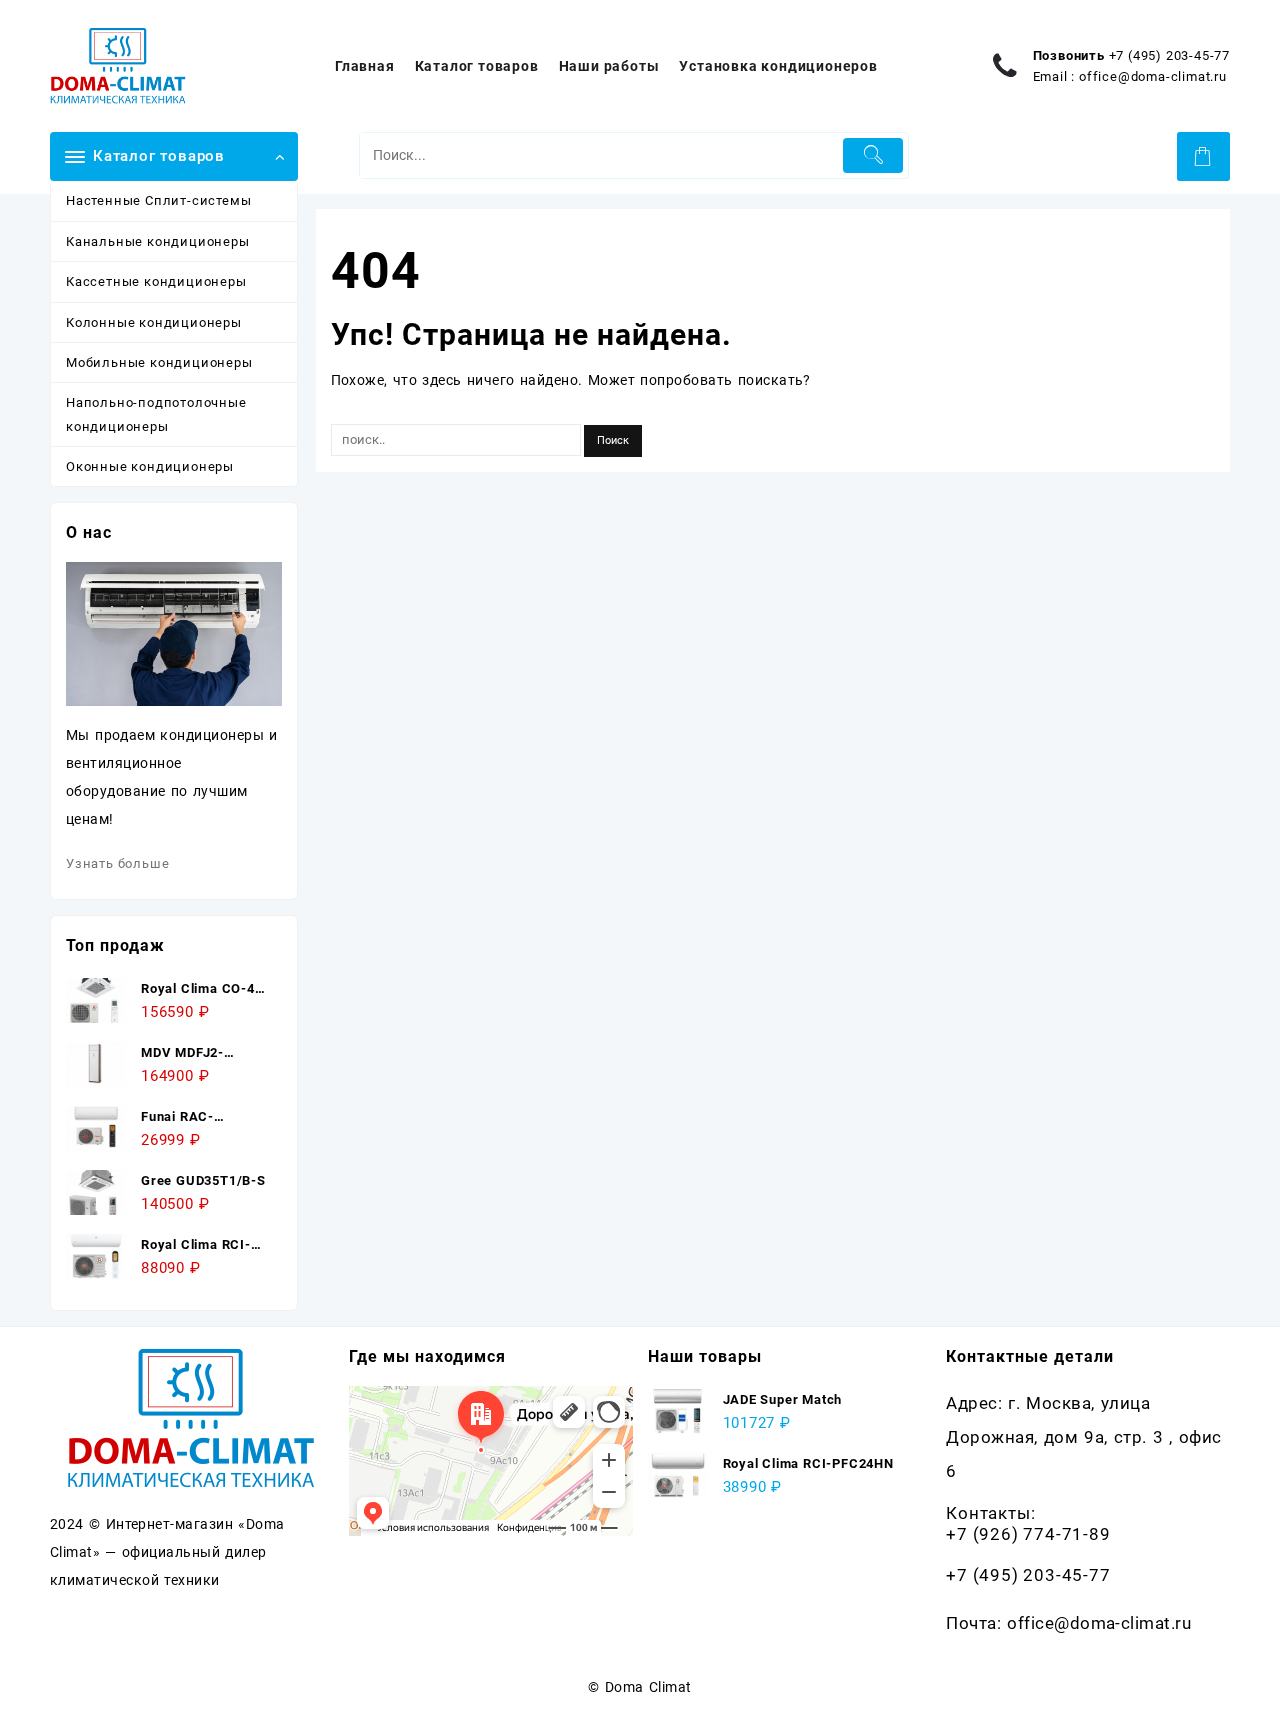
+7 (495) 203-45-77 (1169, 55)
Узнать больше (117, 863)
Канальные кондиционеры (158, 241)
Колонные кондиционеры (154, 322)
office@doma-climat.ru (1153, 76)
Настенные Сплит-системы (158, 200)
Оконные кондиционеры (150, 466)
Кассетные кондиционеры (156, 281)
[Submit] (873, 155)
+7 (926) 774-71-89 (1028, 1534)
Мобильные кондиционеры (159, 362)
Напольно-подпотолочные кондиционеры (156, 414)
